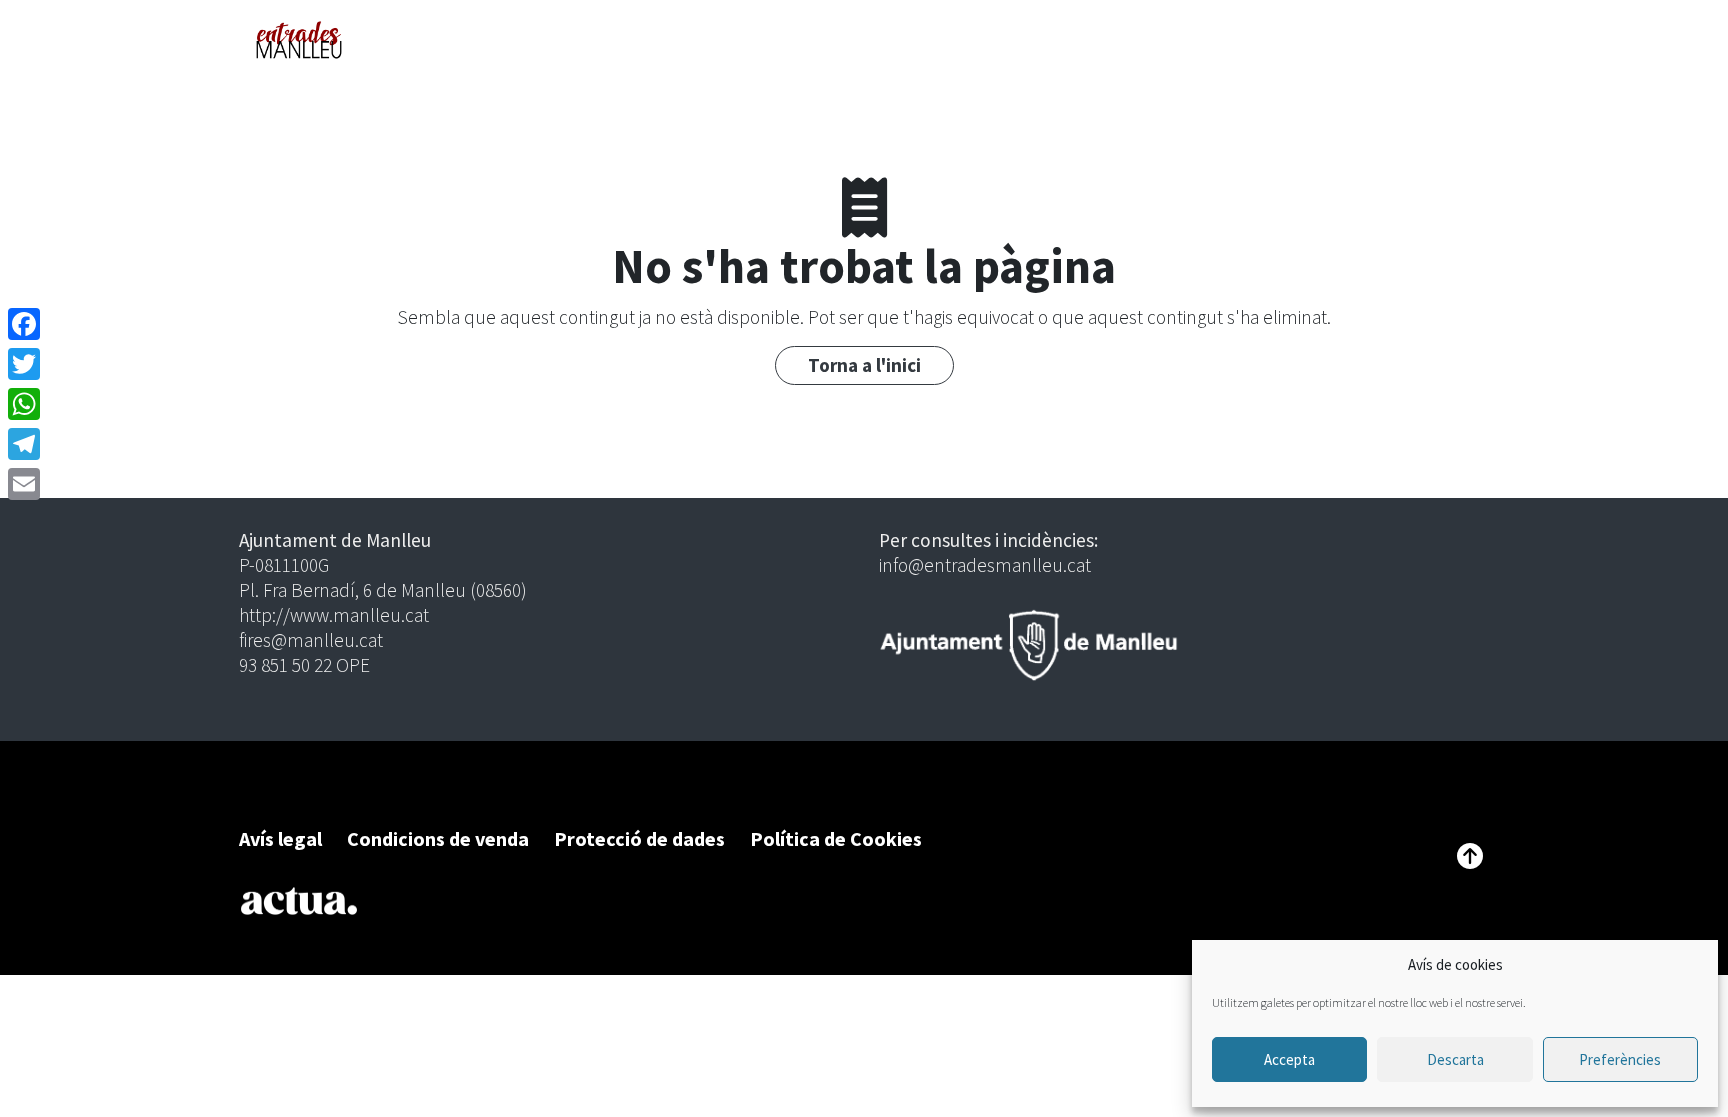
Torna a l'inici (864, 365)
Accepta (1289, 1059)
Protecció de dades (639, 838)
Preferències (1620, 1059)
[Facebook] (24, 324)
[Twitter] (24, 364)
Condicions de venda (438, 838)
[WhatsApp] (24, 404)
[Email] (24, 484)
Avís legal (280, 838)
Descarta (1455, 1059)
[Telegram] (24, 444)
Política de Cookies (836, 838)
